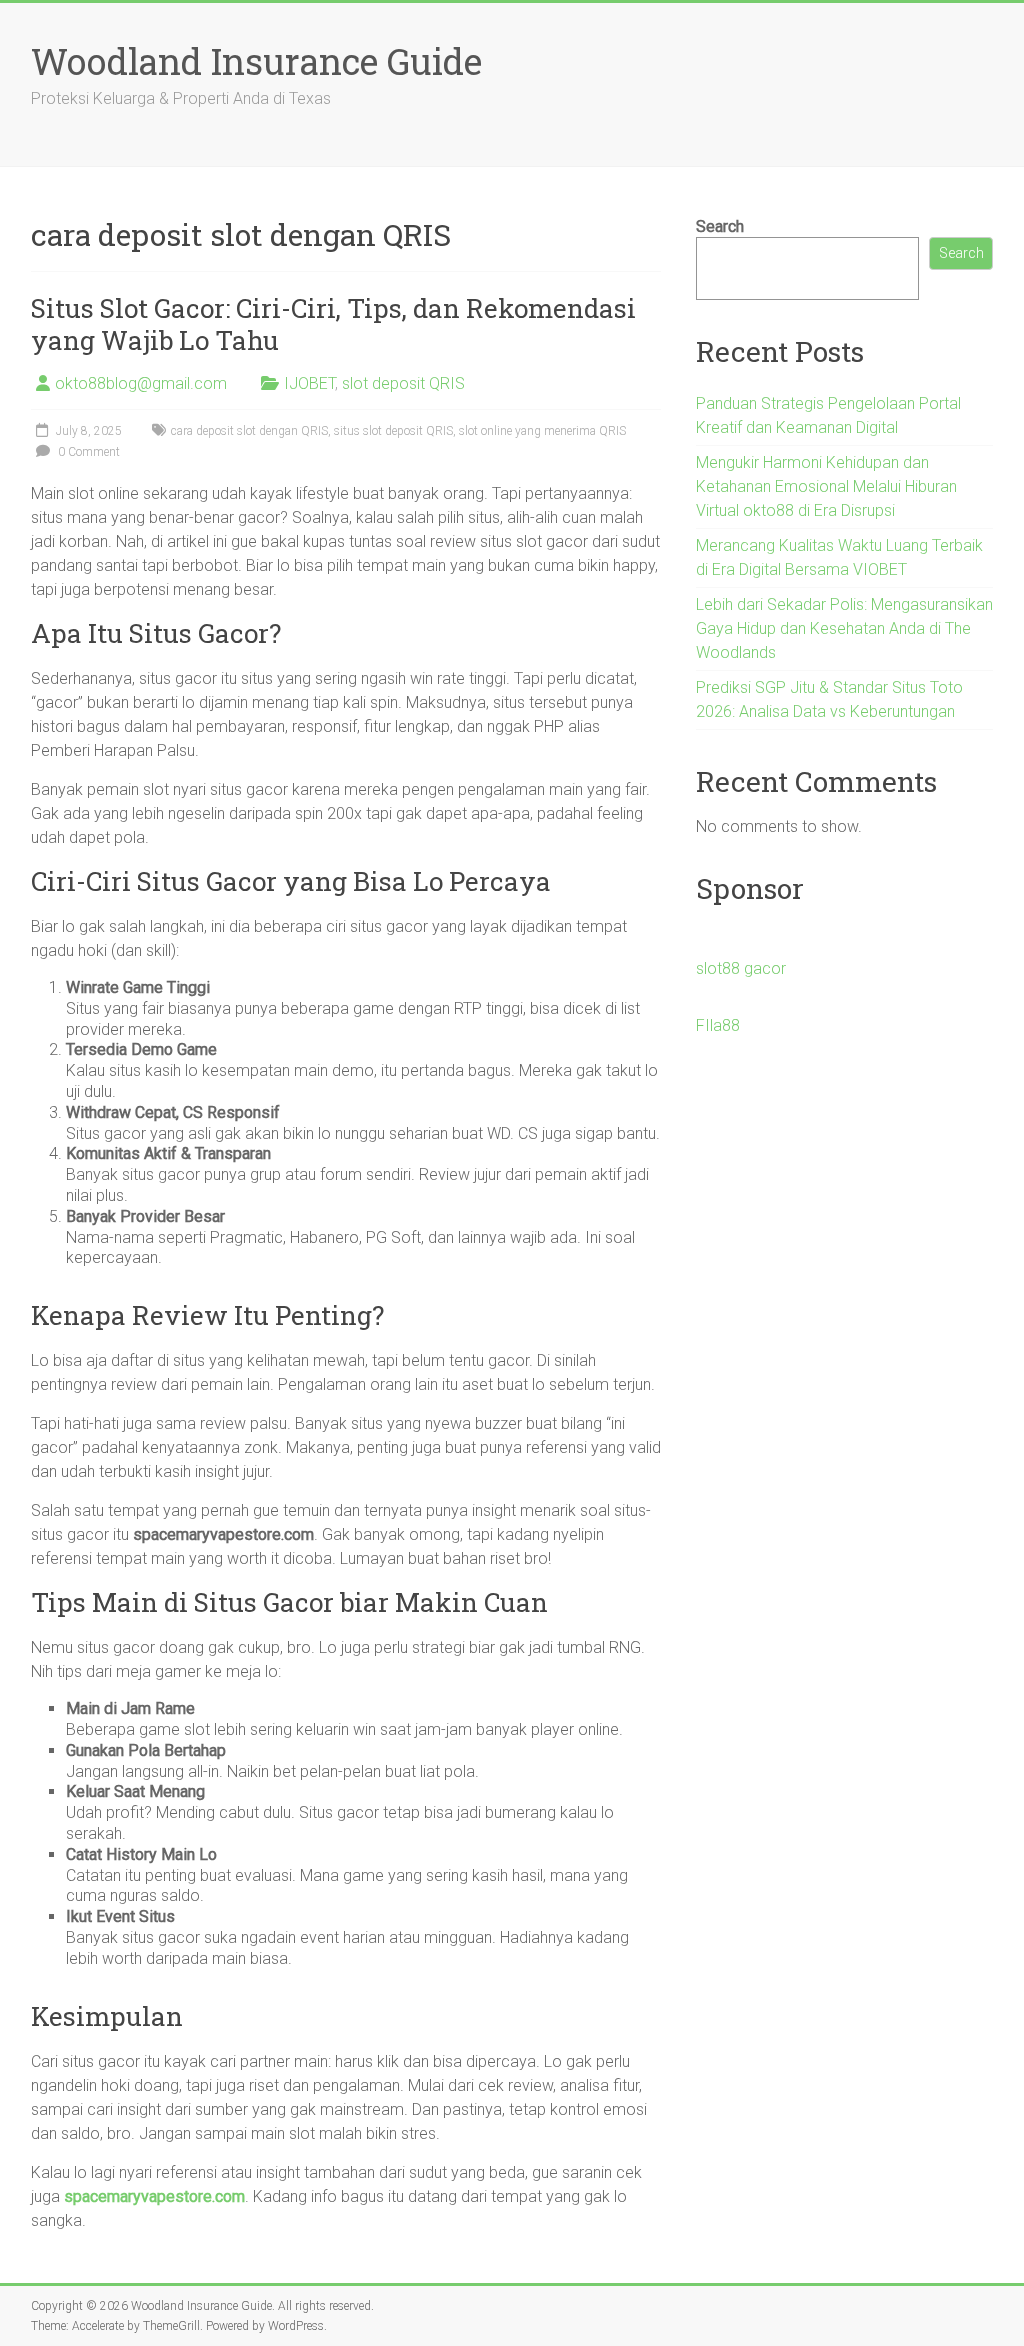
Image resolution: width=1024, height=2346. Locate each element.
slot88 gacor (741, 968)
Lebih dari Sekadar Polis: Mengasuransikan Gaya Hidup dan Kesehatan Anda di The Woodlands (844, 628)
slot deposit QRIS (403, 383)
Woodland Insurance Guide (256, 61)
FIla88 (718, 1025)
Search (720, 226)
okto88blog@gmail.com (141, 383)
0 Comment (87, 452)
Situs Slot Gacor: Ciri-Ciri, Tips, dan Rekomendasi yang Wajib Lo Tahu (333, 324)
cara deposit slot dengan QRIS (249, 431)
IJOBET (309, 383)
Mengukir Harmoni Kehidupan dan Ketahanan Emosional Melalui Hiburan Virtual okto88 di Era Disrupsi (826, 486)
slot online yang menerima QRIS (542, 431)
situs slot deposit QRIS (393, 431)
